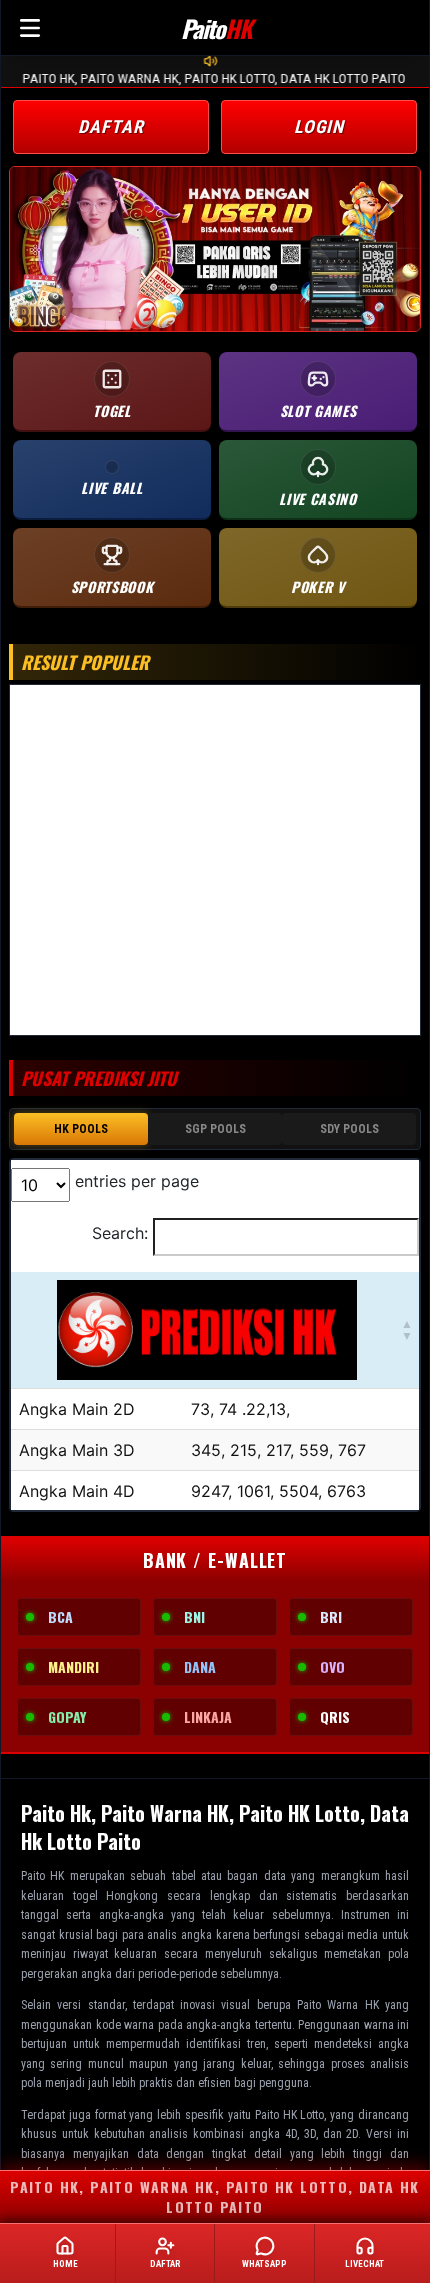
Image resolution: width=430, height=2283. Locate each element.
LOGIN (319, 126)
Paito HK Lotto (290, 2115)
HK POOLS (81, 1129)
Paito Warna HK (338, 2005)
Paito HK (42, 1876)
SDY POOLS (349, 1129)
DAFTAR (110, 126)
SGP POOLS (215, 1129)
